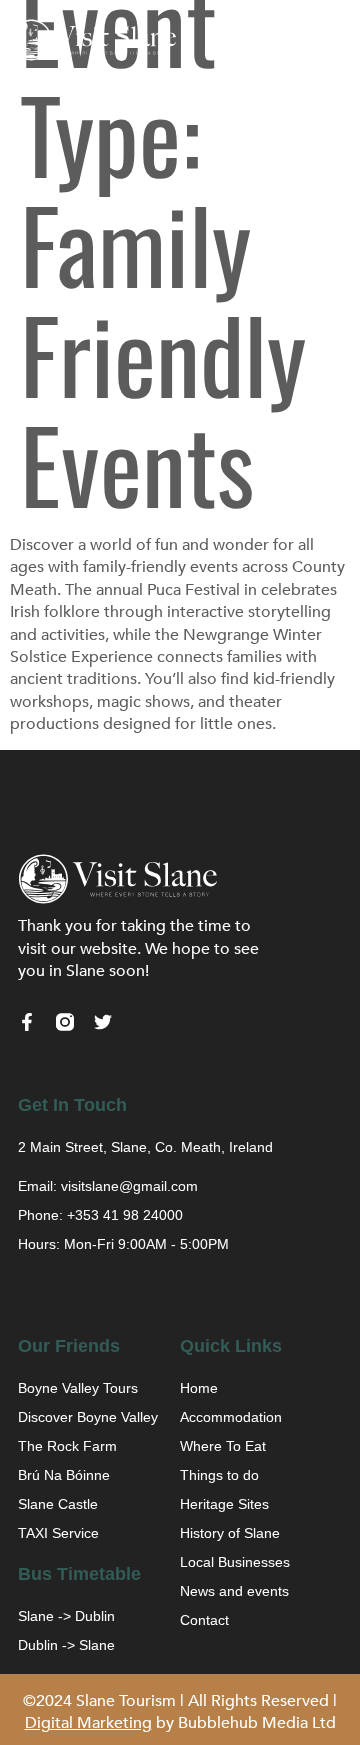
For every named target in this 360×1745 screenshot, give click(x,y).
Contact (204, 1620)
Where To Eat (223, 1446)
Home (199, 1388)
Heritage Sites (224, 1504)
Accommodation (231, 1417)
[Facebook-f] (27, 1022)
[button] (335, 40)
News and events (234, 1591)
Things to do (219, 1475)
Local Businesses (235, 1562)
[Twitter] (103, 1022)
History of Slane (230, 1533)
